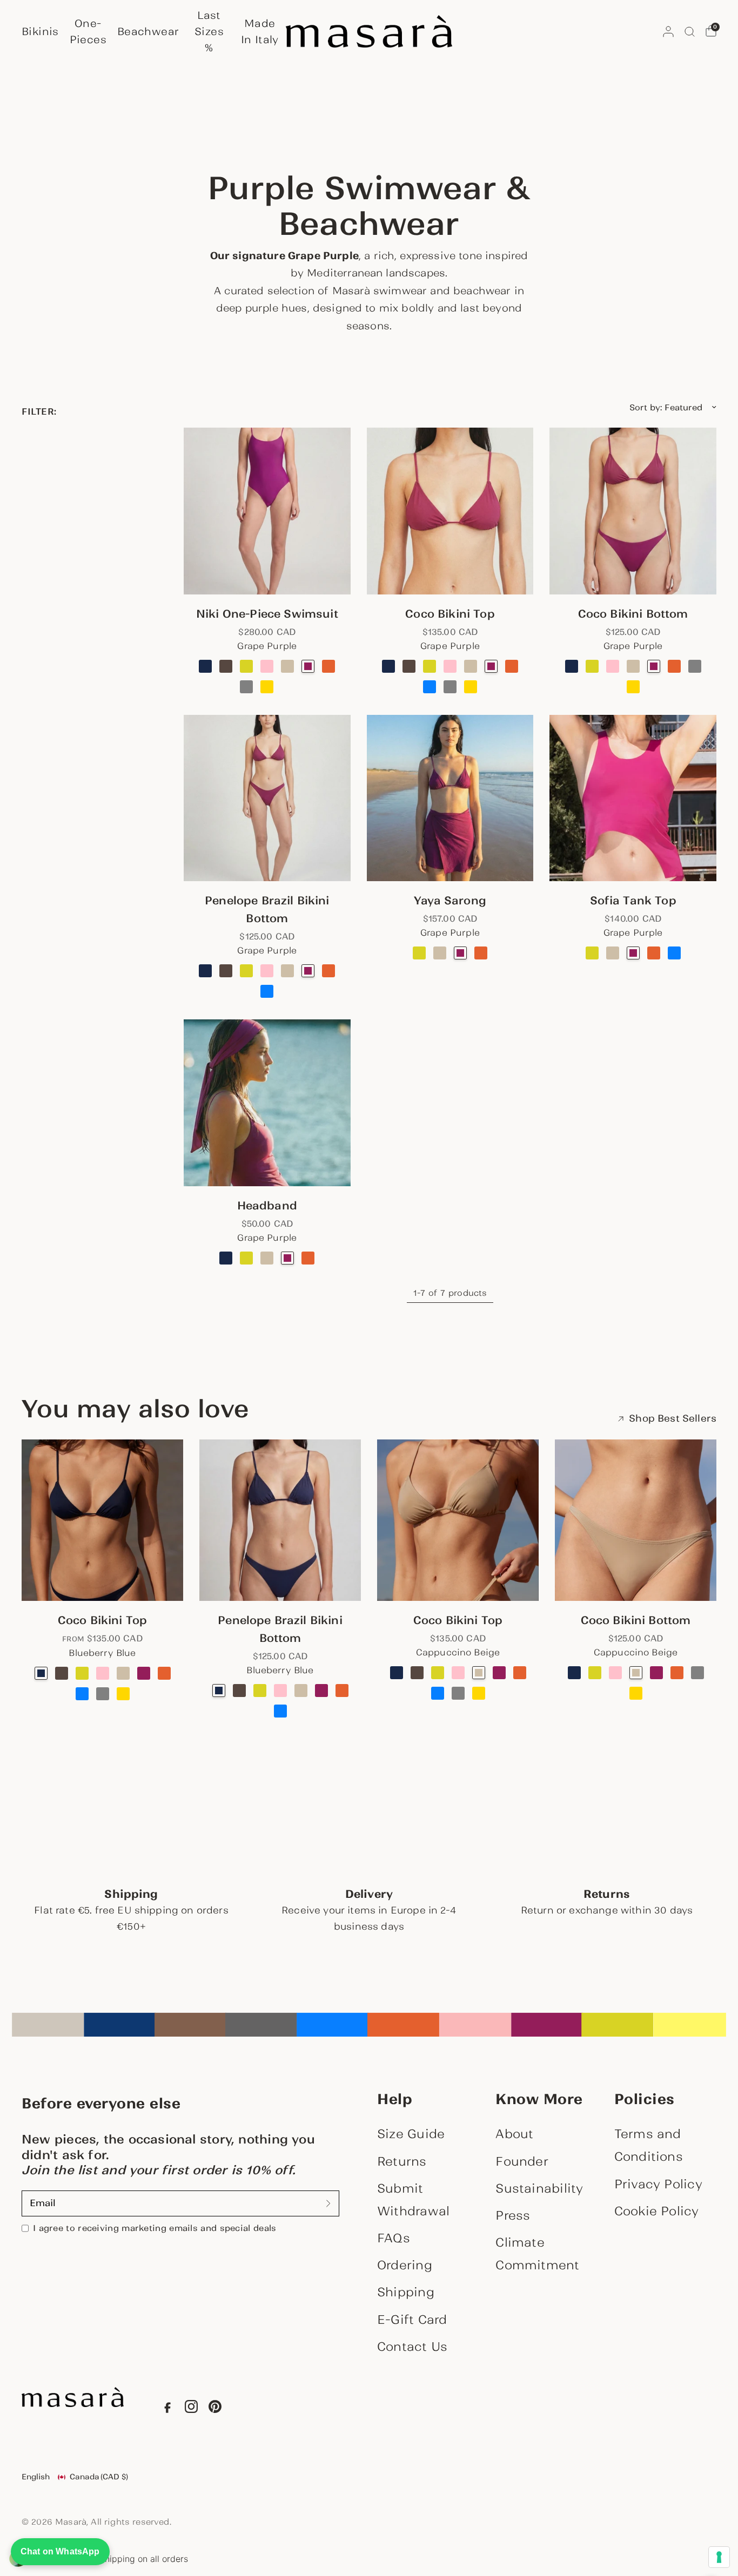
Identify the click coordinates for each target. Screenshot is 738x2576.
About (514, 2134)
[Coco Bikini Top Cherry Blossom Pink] (450, 666)
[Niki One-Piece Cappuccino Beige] (287, 666)
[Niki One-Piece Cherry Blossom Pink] (267, 666)
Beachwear (148, 31)
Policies (645, 2099)
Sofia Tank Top (633, 901)
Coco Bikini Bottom (633, 614)
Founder (522, 2161)
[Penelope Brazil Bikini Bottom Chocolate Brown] (226, 971)
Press (513, 2215)
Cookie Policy (657, 2211)
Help (395, 2099)
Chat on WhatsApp (60, 2551)
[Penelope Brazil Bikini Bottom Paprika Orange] (328, 971)
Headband (267, 1206)
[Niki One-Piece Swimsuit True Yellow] (267, 687)
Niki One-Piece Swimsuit (267, 614)
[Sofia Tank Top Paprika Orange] (654, 953)
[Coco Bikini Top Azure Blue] (430, 687)
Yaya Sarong (450, 901)
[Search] (690, 31)
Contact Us (412, 2347)
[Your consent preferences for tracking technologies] (719, 2557)
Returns (402, 2161)
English (36, 2477)
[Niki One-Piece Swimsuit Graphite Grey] (246, 687)
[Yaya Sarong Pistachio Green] (419, 953)
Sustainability (539, 2188)
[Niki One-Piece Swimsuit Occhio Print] (287, 687)
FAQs (394, 2238)
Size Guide (411, 2134)
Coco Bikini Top (450, 614)
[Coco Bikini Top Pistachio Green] (430, 666)
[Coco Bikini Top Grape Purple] (450, 511)
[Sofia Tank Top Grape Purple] (633, 798)
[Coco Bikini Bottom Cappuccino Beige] (633, 666)
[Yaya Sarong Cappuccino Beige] (440, 953)
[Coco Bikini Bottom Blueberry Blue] (572, 666)
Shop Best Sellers (673, 1419)
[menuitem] (43, 31)
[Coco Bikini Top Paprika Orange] (512, 666)
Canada (99, 2477)
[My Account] (668, 31)
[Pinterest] (215, 2409)
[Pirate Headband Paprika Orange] (308, 1258)
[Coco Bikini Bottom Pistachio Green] (592, 666)
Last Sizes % (209, 31)
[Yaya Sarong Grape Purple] (450, 798)
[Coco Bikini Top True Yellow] (471, 687)
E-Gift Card (412, 2320)
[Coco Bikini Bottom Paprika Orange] (674, 666)
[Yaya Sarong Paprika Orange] (481, 953)
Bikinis (40, 31)
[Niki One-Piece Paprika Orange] (328, 666)
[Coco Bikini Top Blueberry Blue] (388, 666)
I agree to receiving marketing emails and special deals (155, 2228)
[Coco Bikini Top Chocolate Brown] (409, 666)
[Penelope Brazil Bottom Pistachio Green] (246, 971)
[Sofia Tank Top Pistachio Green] (592, 953)
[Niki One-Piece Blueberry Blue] (205, 666)
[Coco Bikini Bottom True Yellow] (633, 687)
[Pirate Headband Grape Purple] (267, 1103)
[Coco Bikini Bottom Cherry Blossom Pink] (613, 666)
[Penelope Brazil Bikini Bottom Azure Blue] (267, 991)
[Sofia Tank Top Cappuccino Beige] (613, 953)
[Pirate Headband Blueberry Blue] (226, 1258)
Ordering (405, 2265)
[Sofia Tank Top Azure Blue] (674, 953)
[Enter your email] (328, 2203)
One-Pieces (88, 31)
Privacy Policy (658, 2184)
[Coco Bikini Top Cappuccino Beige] (471, 666)
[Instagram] (191, 2409)
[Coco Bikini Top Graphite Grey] (450, 687)
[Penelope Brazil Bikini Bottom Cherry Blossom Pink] (267, 971)
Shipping (406, 2292)
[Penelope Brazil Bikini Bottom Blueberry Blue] (205, 971)
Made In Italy (260, 31)
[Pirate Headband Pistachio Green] (246, 1258)
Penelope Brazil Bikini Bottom (267, 910)
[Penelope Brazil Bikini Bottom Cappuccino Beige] (287, 971)
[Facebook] (167, 2409)
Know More (539, 2099)
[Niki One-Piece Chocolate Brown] (226, 666)
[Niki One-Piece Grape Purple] (267, 511)
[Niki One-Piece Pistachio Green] (246, 666)
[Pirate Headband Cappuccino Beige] (267, 1258)
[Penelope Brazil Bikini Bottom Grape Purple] (267, 798)
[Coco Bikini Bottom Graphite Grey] (695, 666)
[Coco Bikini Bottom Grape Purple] (633, 511)
